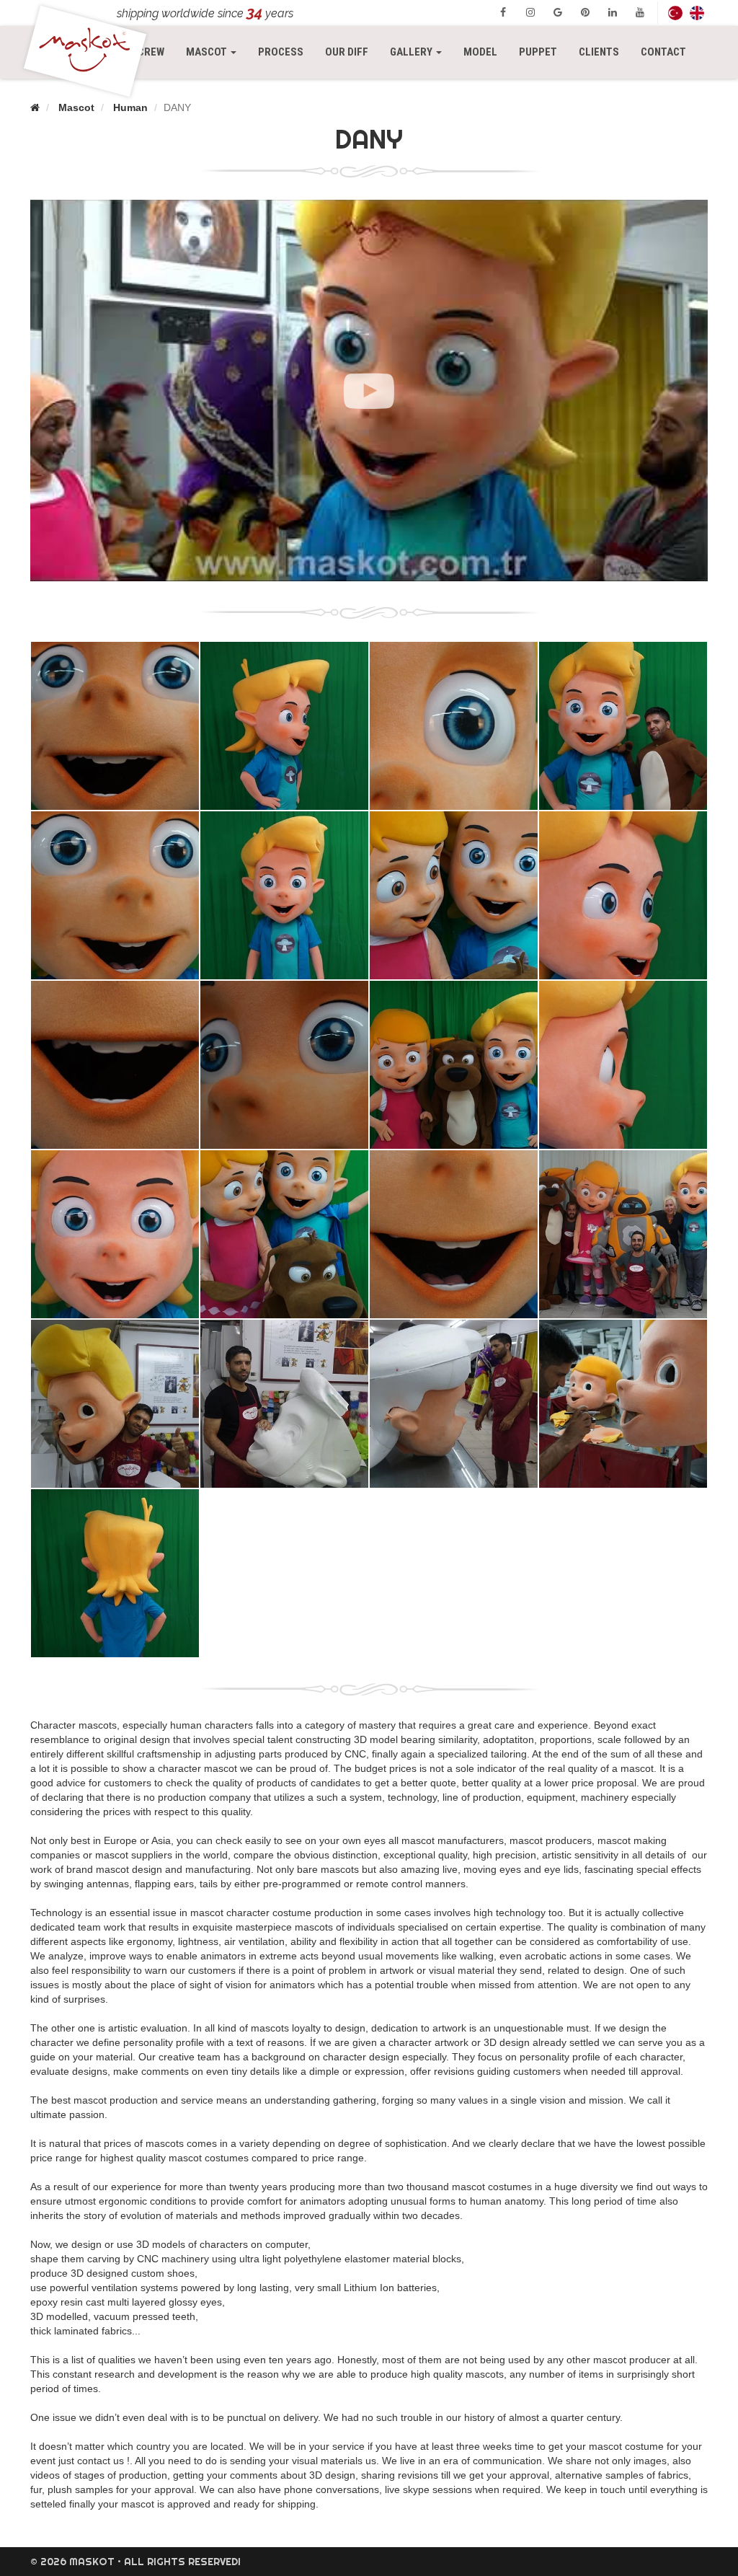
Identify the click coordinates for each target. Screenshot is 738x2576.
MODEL (480, 52)
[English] (697, 13)
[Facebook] (503, 12)
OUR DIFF (347, 52)
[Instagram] (530, 12)
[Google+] (558, 12)
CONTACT (663, 52)
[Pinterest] (585, 12)
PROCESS (281, 52)
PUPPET (538, 52)
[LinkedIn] (613, 12)
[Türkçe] (675, 13)
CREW (151, 52)
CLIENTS (599, 52)
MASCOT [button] (217, 52)
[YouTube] (640, 12)
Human (130, 107)
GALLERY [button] (412, 52)
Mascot (76, 107)
